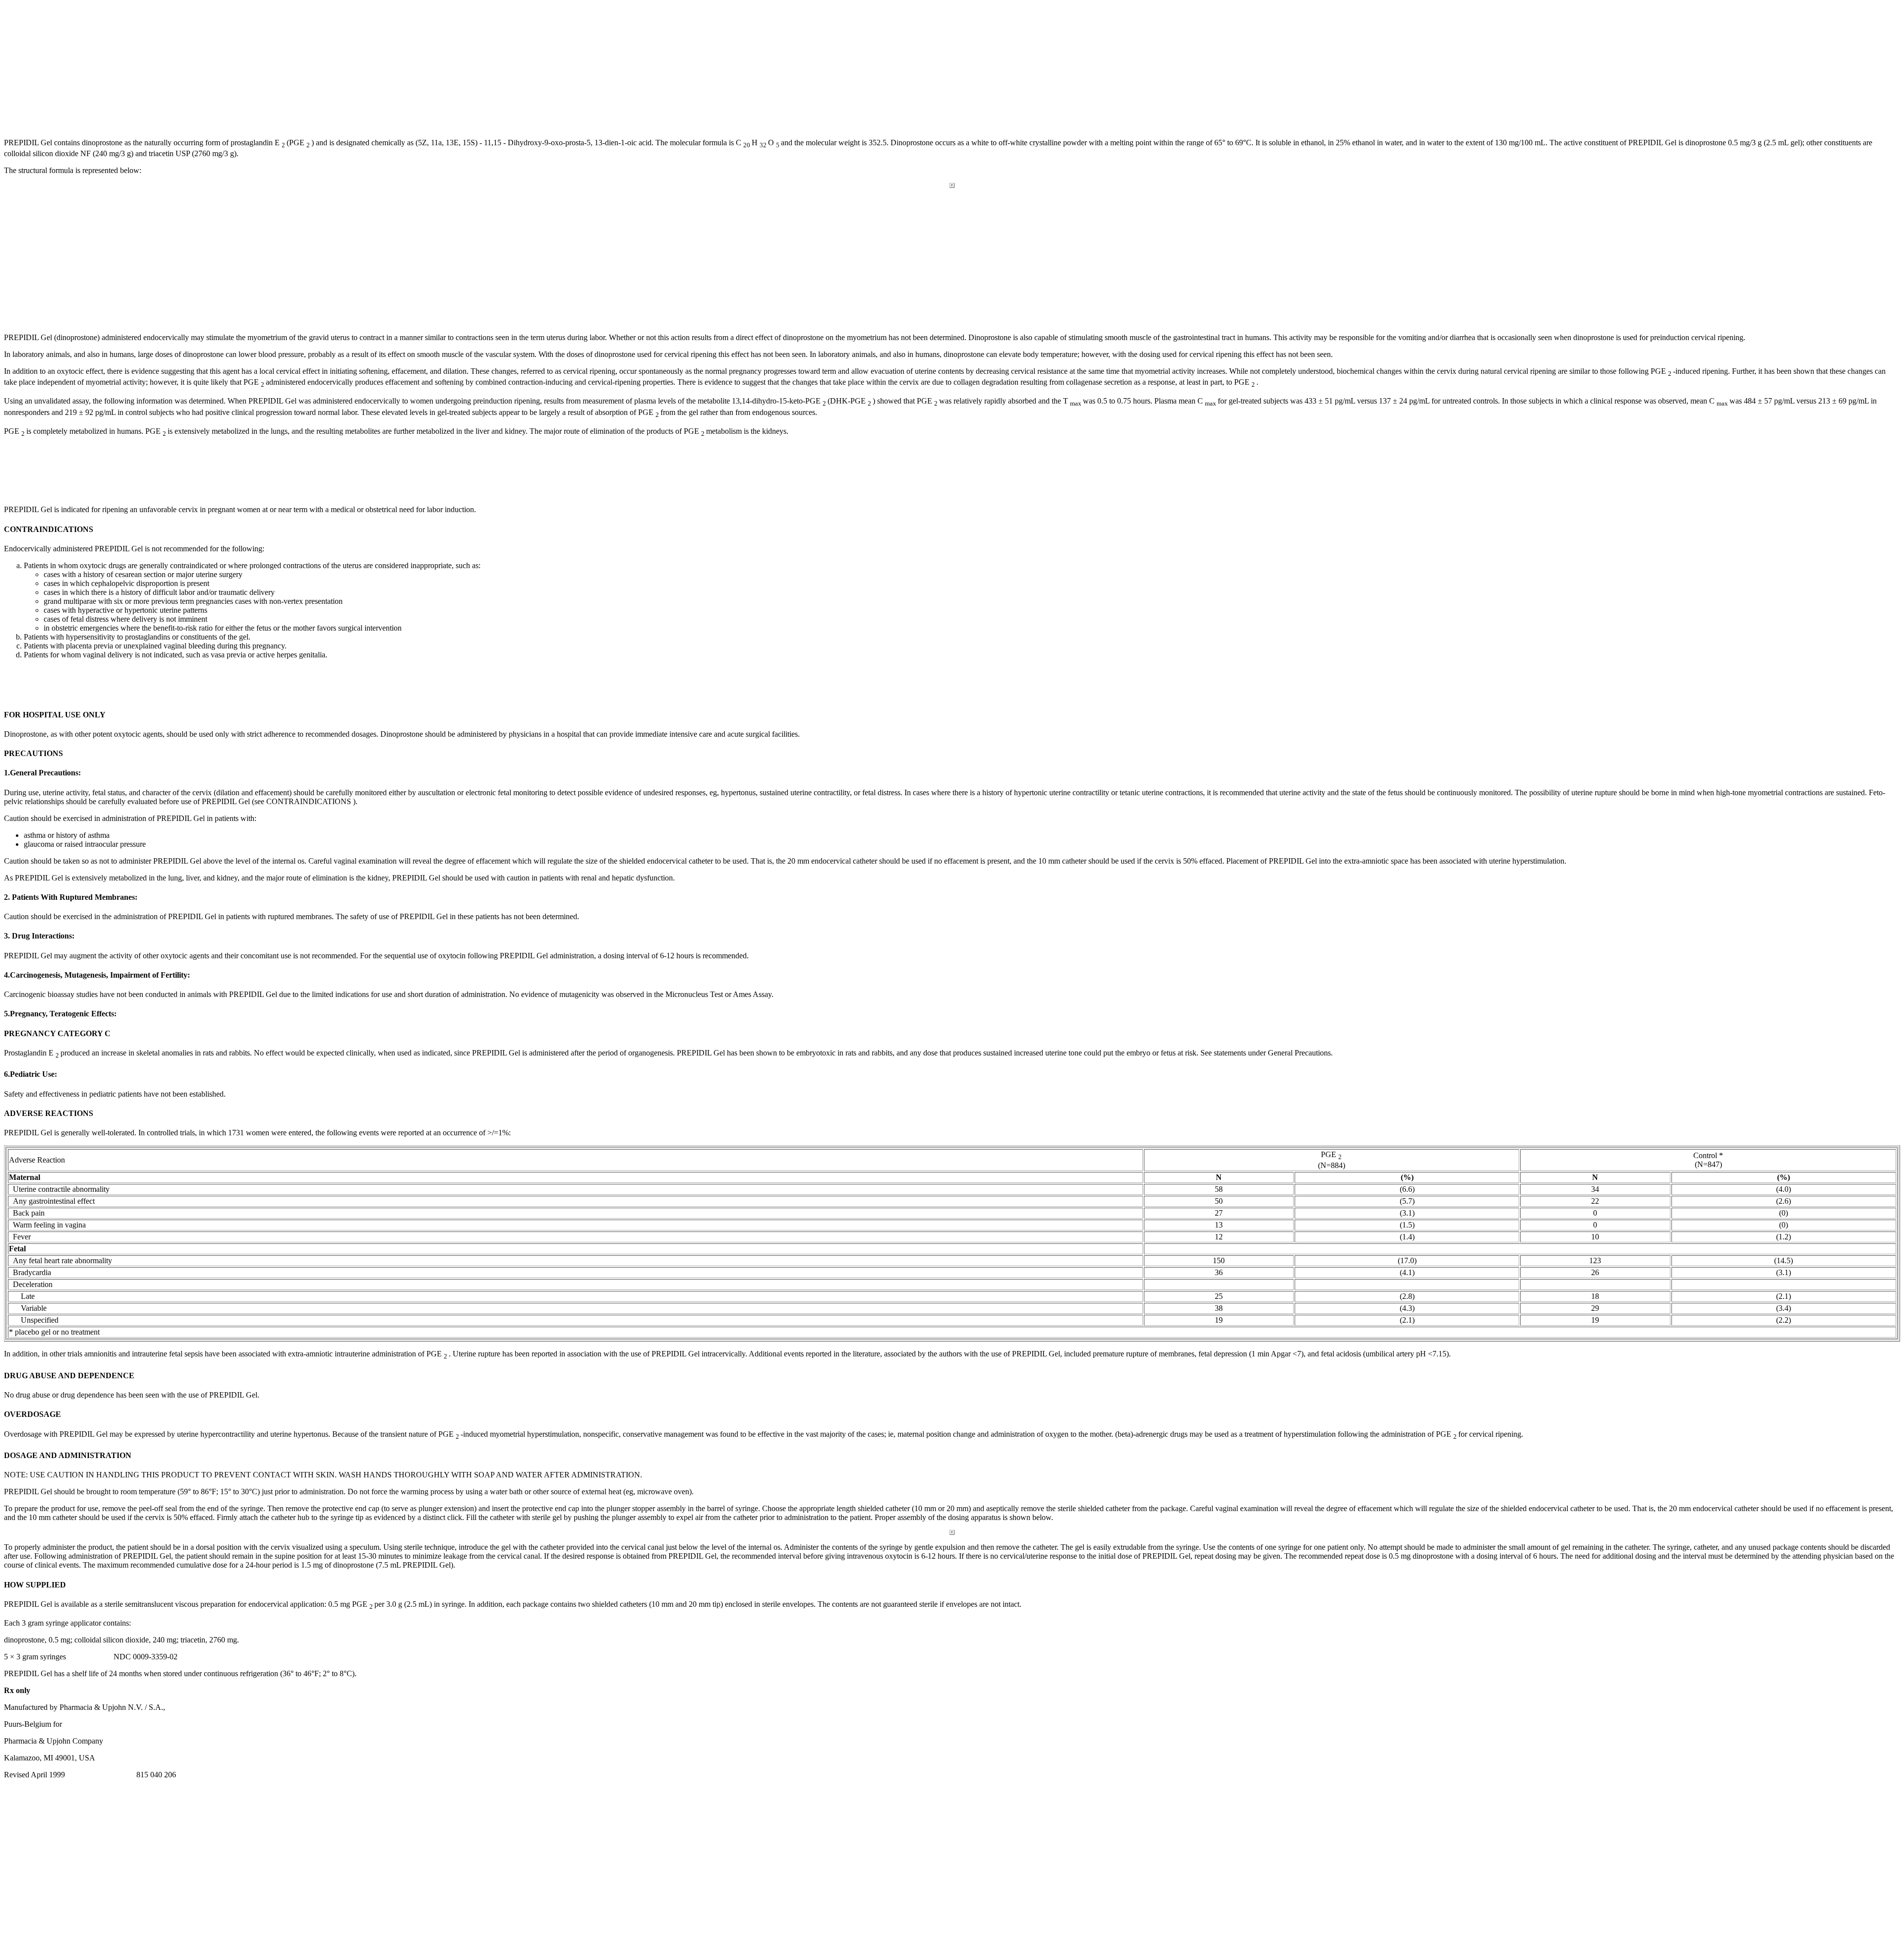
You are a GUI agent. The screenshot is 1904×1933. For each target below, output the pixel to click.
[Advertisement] (78, 66)
